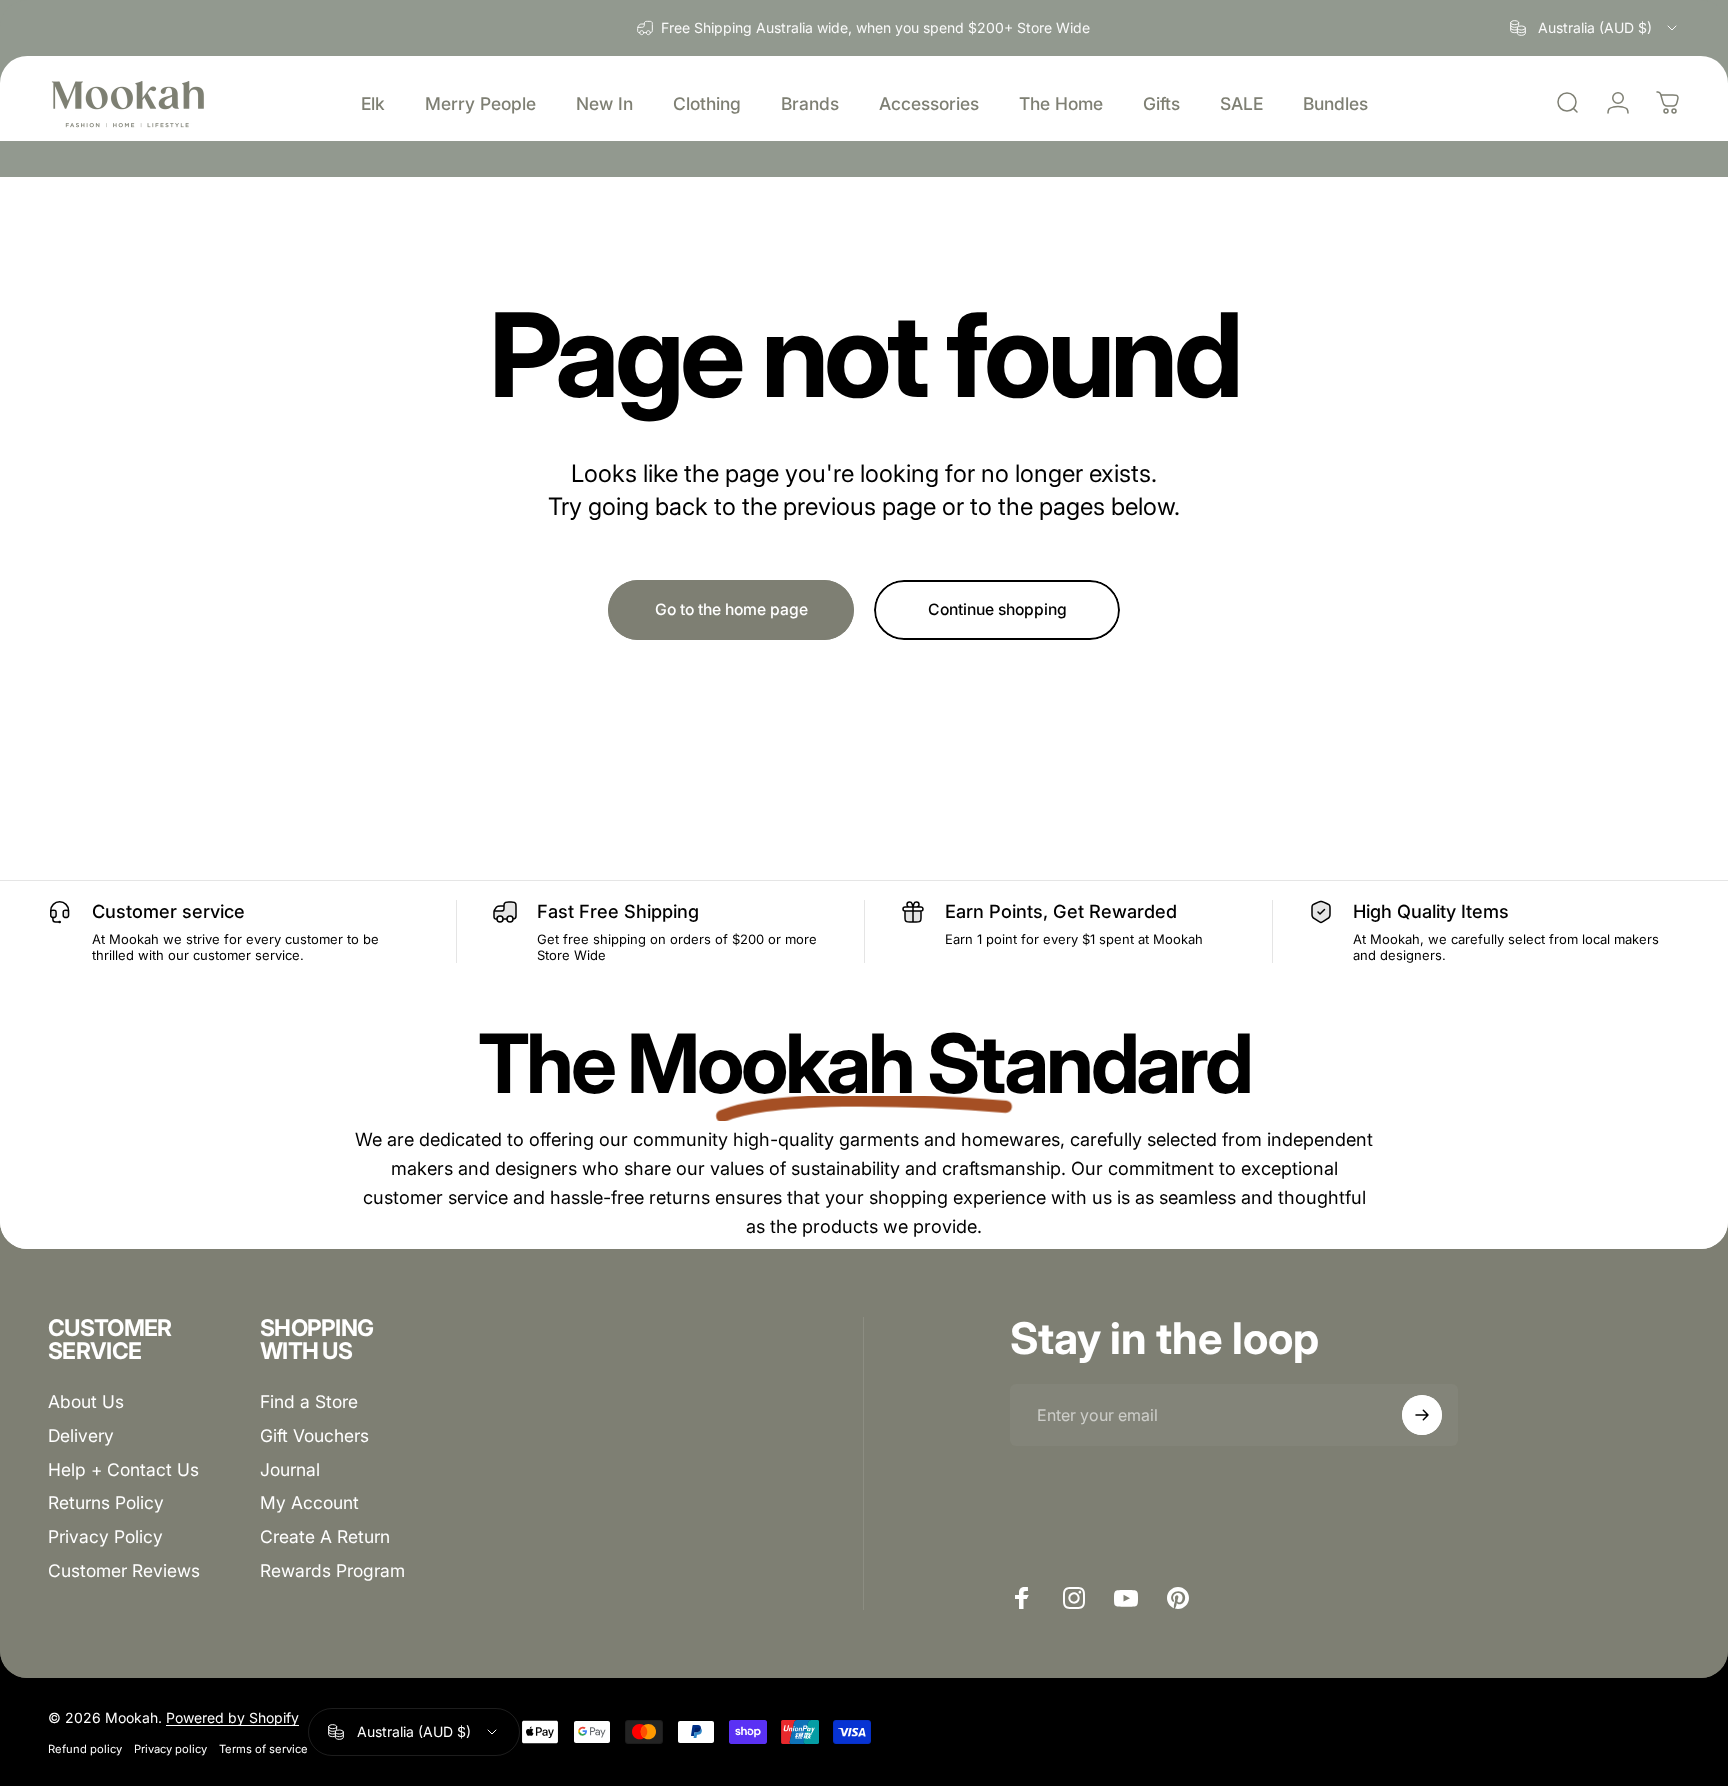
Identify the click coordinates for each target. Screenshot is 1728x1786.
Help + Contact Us (123, 1468)
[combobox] (1595, 28)
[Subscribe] (1422, 1415)
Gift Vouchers (314, 1434)
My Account (309, 1502)
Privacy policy (170, 1749)
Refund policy (85, 1749)
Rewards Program (332, 1570)
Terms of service (263, 1749)
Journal (290, 1468)
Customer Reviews (124, 1570)
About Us (86, 1401)
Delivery (81, 1434)
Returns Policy (106, 1502)
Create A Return (325, 1536)
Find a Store (309, 1401)
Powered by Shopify (232, 1717)
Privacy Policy (105, 1536)
